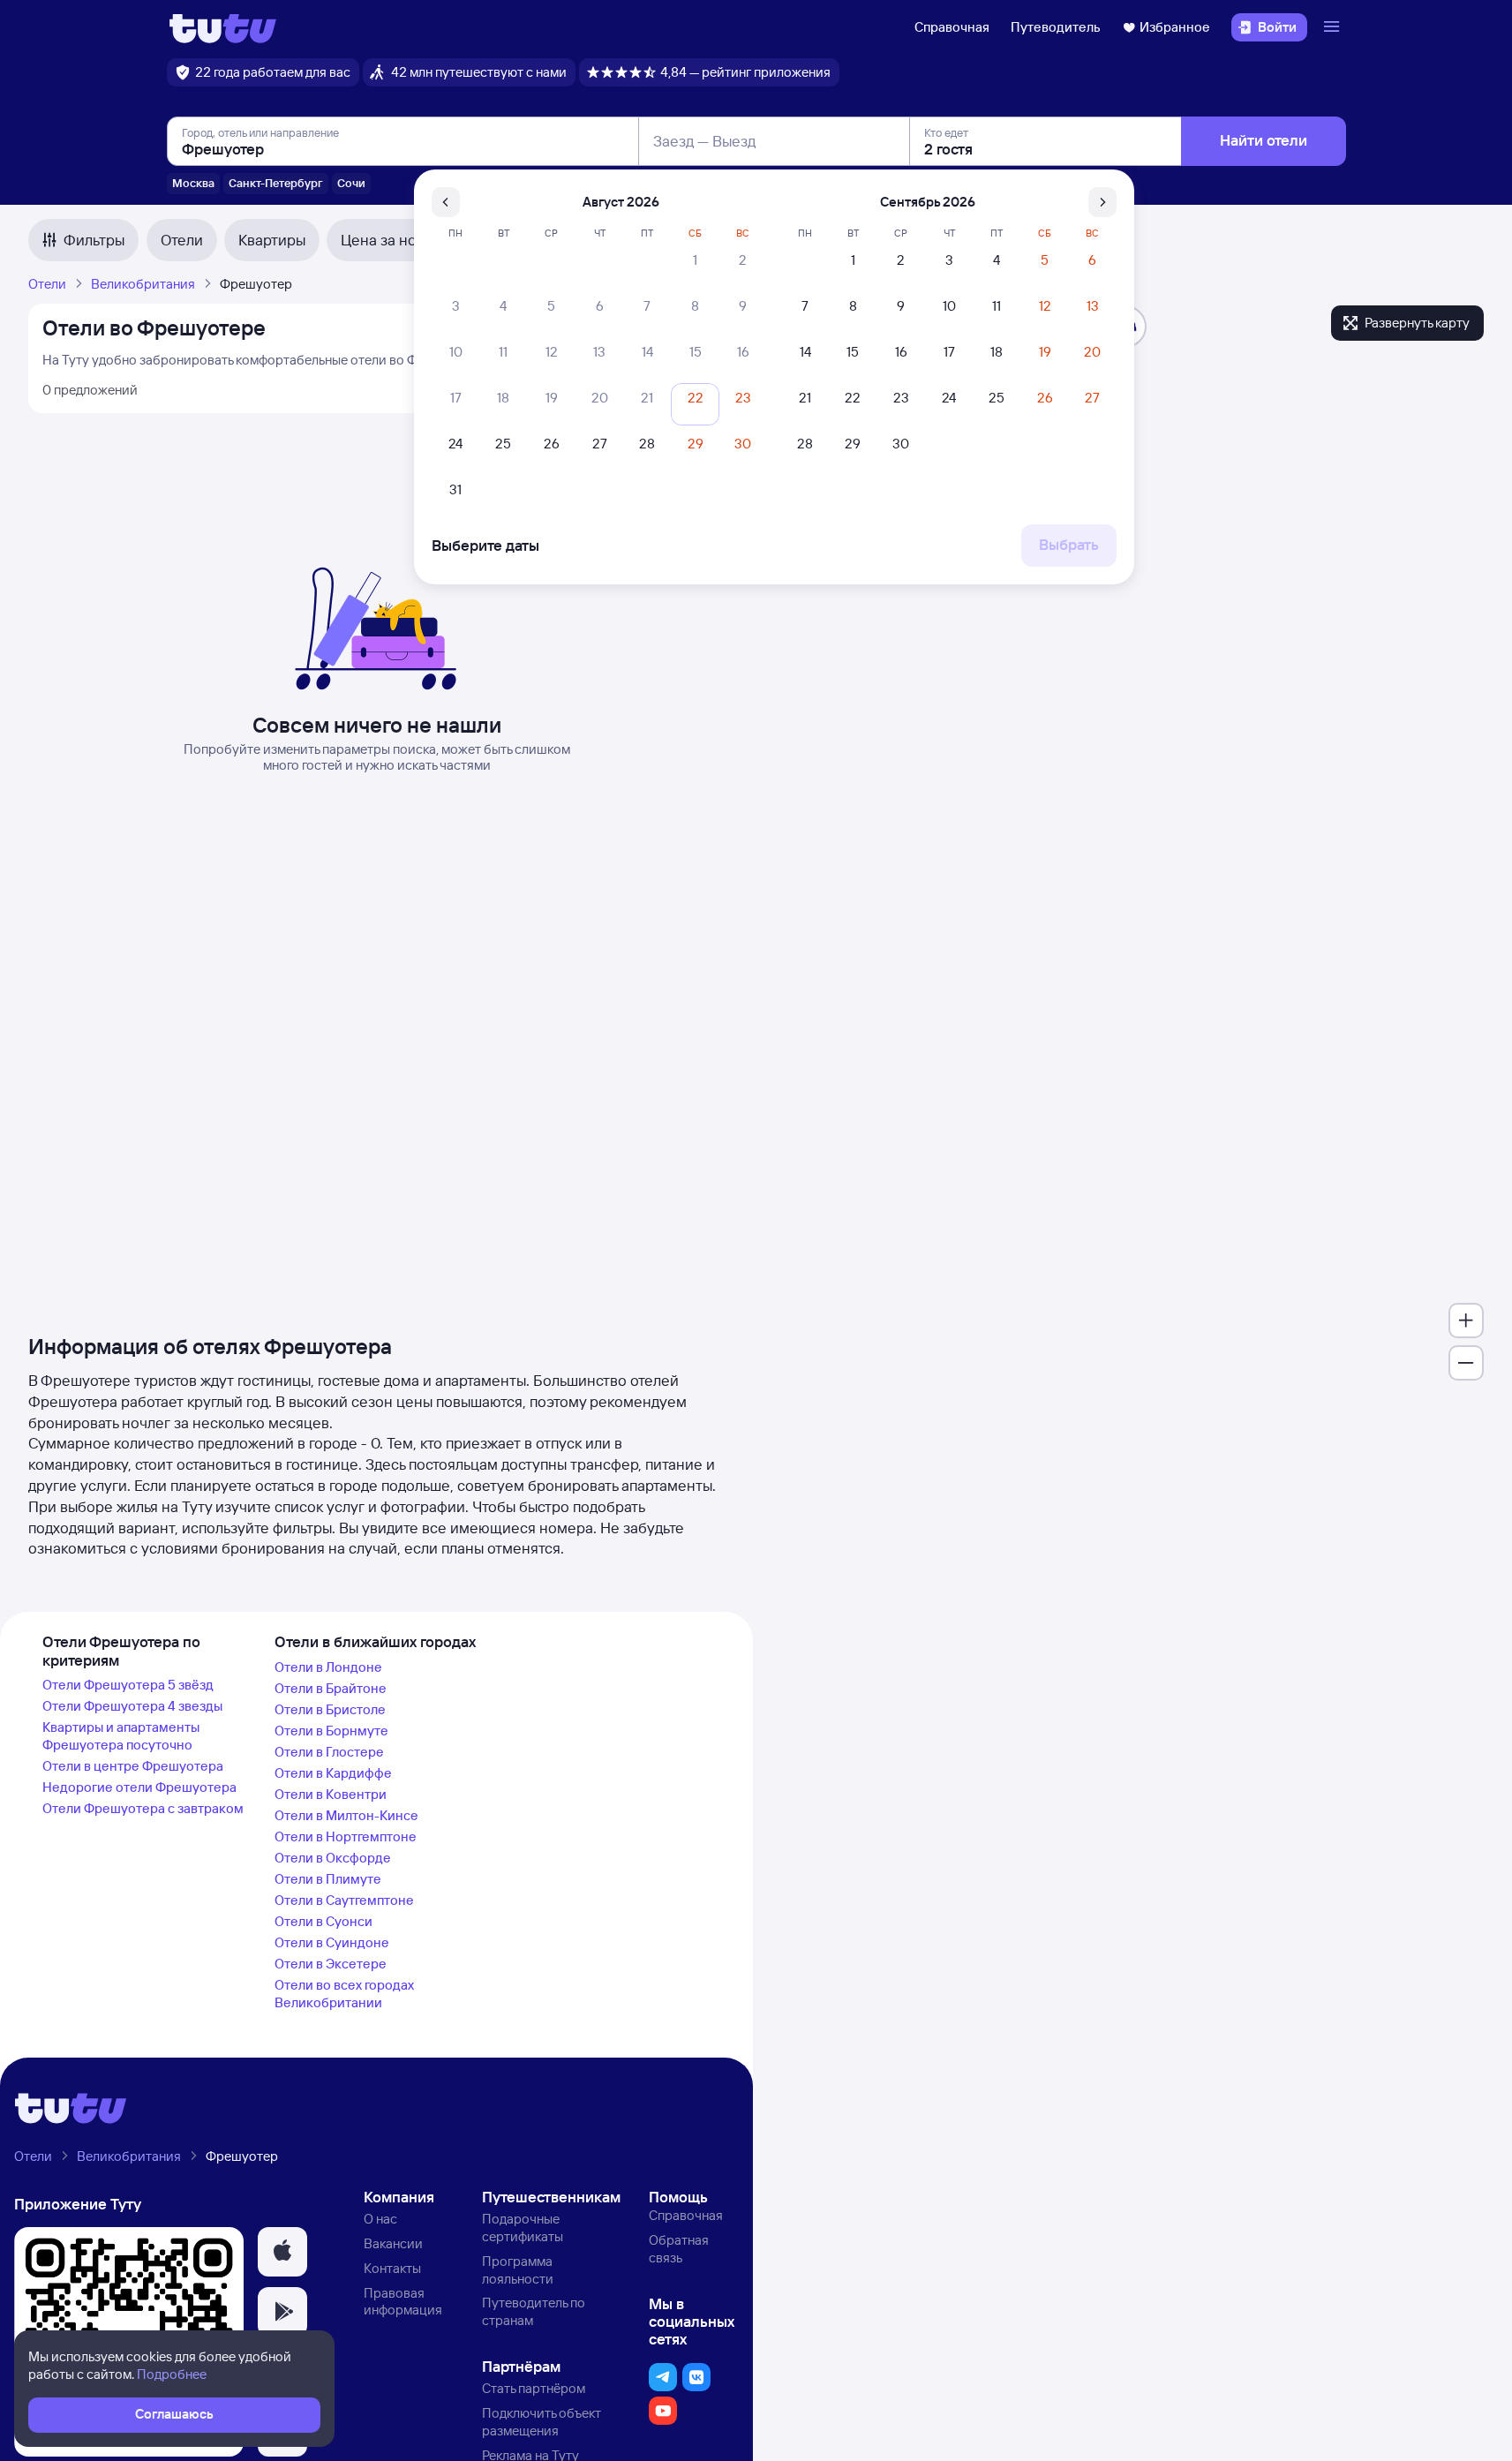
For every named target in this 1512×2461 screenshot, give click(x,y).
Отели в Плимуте (328, 1879)
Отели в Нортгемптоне (346, 1836)
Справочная (952, 27)
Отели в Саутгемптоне (344, 1900)
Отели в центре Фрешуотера (133, 1766)
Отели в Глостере (329, 1752)
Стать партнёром (534, 2388)
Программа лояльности (518, 2270)
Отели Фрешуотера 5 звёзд (128, 1685)
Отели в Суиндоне (332, 1942)
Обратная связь (679, 2249)
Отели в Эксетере (331, 1964)
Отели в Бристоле (330, 1709)
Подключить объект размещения (542, 2422)
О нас (380, 2219)
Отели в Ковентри (331, 1794)
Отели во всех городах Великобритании (344, 1994)
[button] (282, 2252)
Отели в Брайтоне (331, 1688)
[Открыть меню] (1334, 27)
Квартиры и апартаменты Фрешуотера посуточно (121, 1736)
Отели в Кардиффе (333, 1773)
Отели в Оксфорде (333, 1858)
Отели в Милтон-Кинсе (346, 1815)
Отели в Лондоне (328, 1667)
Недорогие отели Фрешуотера (139, 1787)
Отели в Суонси (323, 1921)
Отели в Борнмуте (331, 1731)
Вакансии (393, 2243)
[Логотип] (223, 27)
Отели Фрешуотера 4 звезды (132, 1706)
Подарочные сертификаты (523, 2228)
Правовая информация (403, 2302)
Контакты (392, 2268)
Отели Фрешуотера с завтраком (143, 1808)
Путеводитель (1056, 27)
